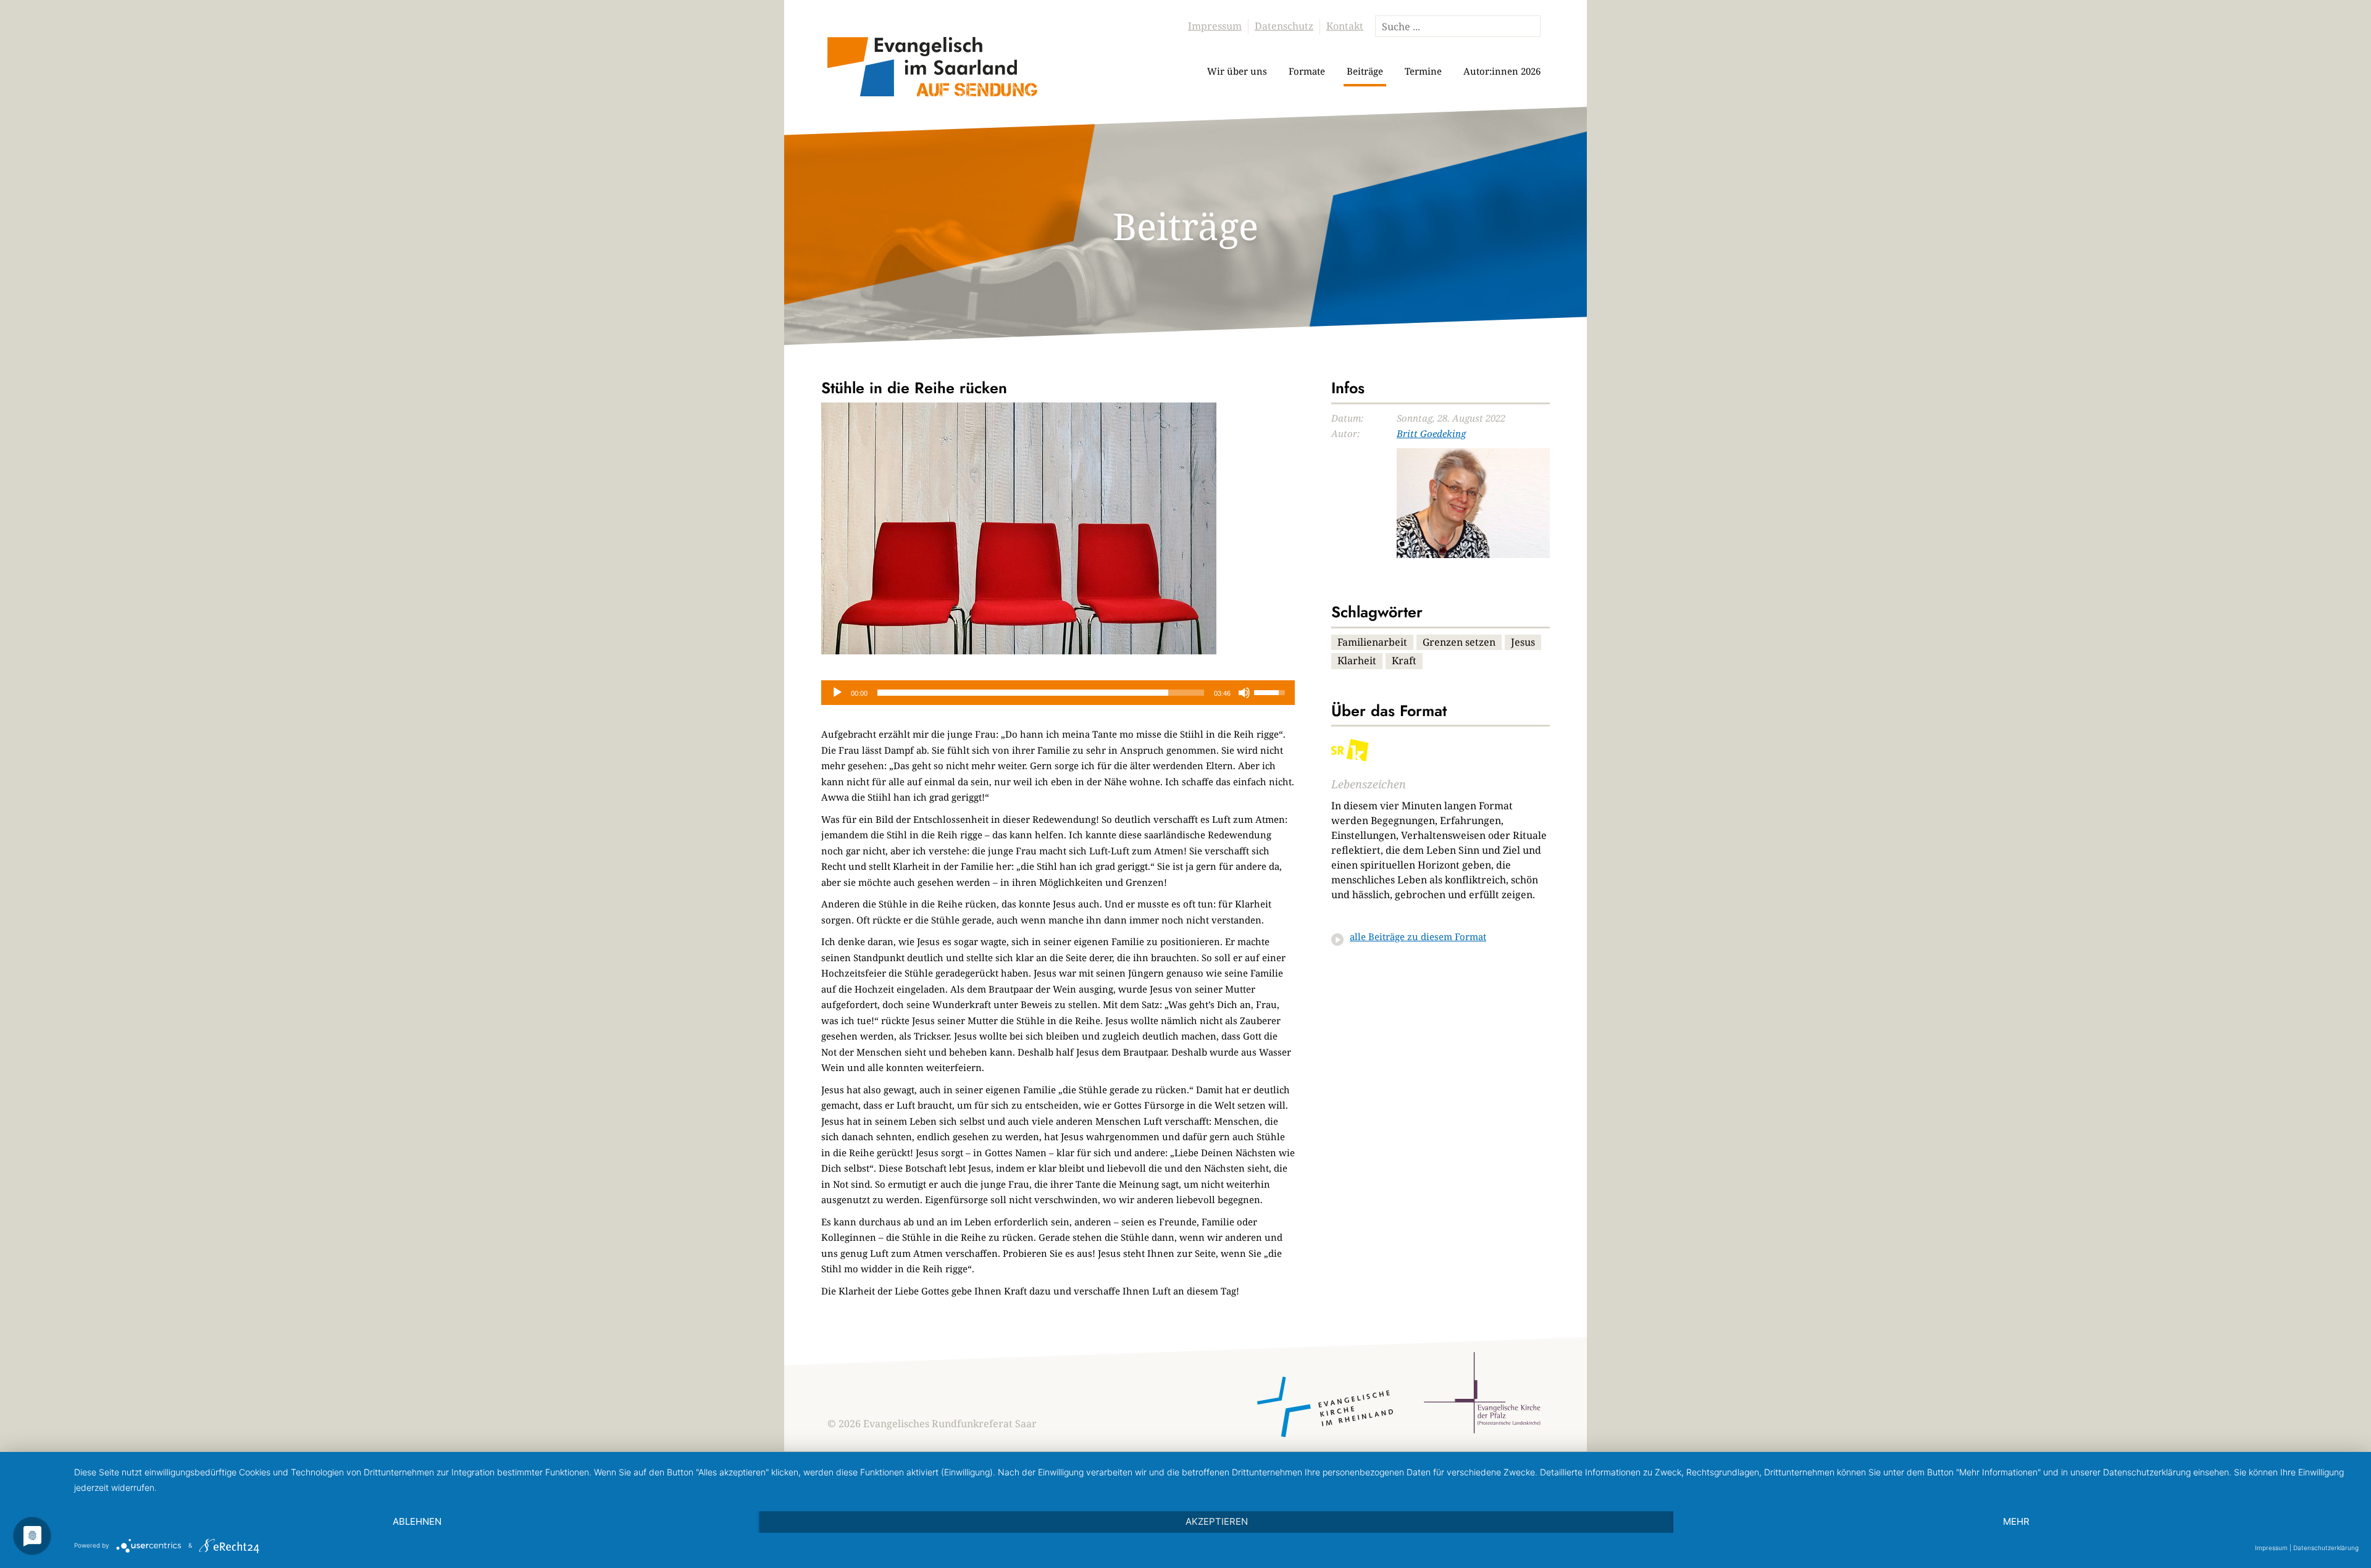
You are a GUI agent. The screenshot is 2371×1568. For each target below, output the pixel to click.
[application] (1058, 693)
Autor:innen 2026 (1502, 71)
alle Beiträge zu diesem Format (1418, 936)
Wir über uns (1237, 71)
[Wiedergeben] (837, 693)
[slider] (1041, 693)
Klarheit (1357, 661)
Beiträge (1365, 71)
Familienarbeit (1372, 642)
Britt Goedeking (1431, 433)
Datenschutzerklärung (2326, 1548)
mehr (2016, 1521)
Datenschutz (1284, 26)
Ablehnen (417, 1521)
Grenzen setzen (1459, 642)
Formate (1307, 71)
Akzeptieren (1217, 1521)
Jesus (1523, 642)
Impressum (1215, 26)
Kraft (1404, 661)
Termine (1423, 71)
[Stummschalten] (1244, 693)
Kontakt (1345, 26)
